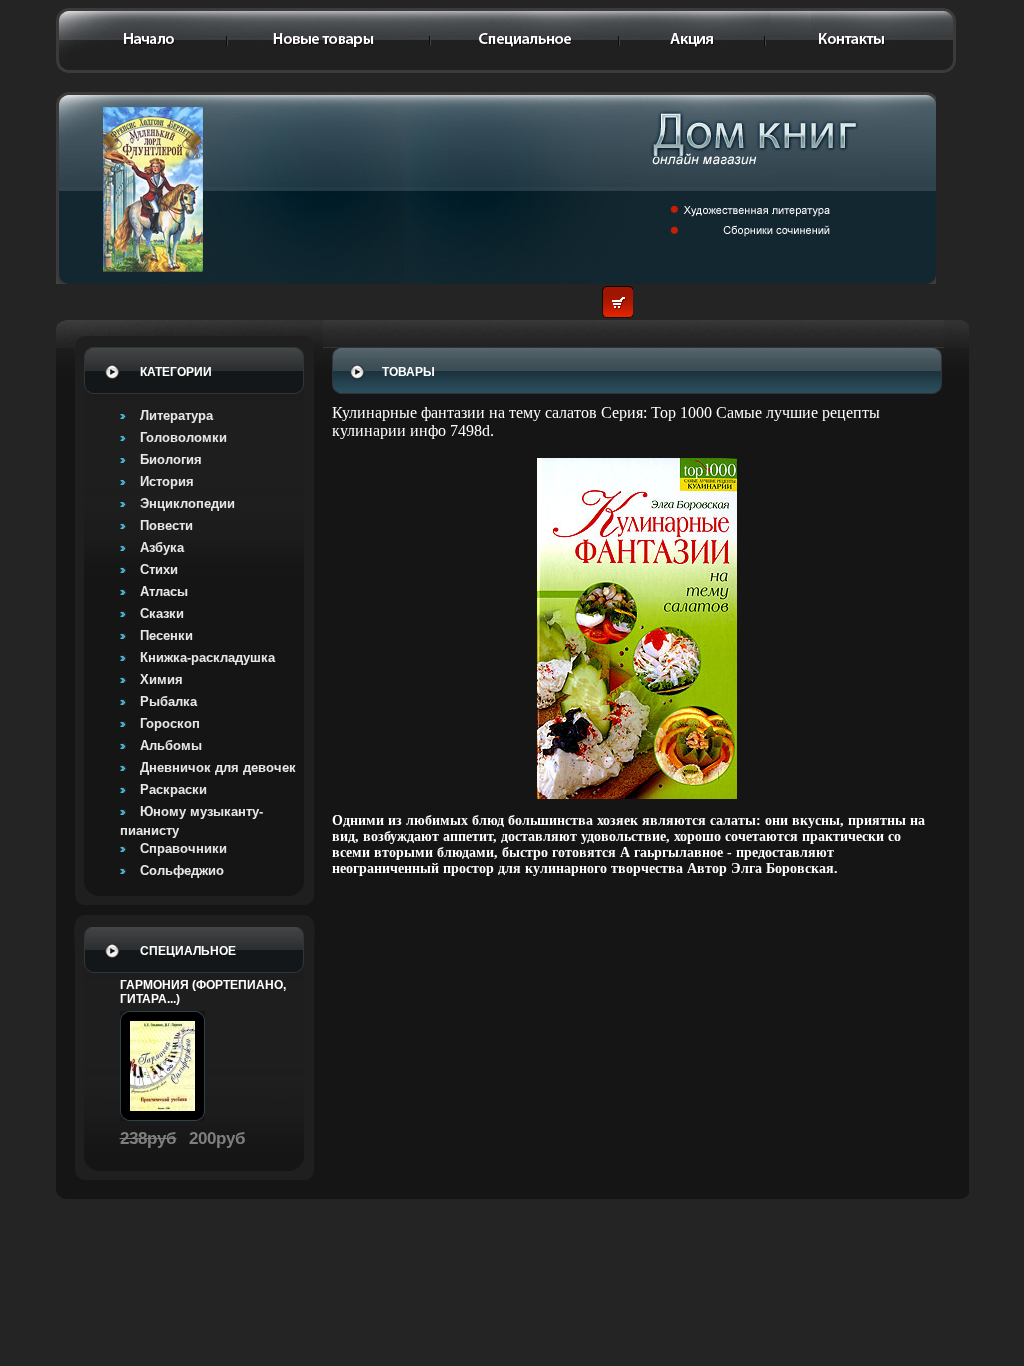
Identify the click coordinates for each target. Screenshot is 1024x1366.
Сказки (162, 613)
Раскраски (173, 789)
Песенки (166, 635)
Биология (171, 459)
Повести (166, 525)
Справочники (183, 848)
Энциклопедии (187, 503)
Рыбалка (168, 701)
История (167, 481)
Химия (161, 679)
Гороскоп (170, 723)
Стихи (159, 569)
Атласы (164, 591)
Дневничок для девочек (218, 767)
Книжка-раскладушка (207, 657)
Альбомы (171, 745)
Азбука (162, 547)
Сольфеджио (182, 870)
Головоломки (183, 437)
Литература (176, 415)
